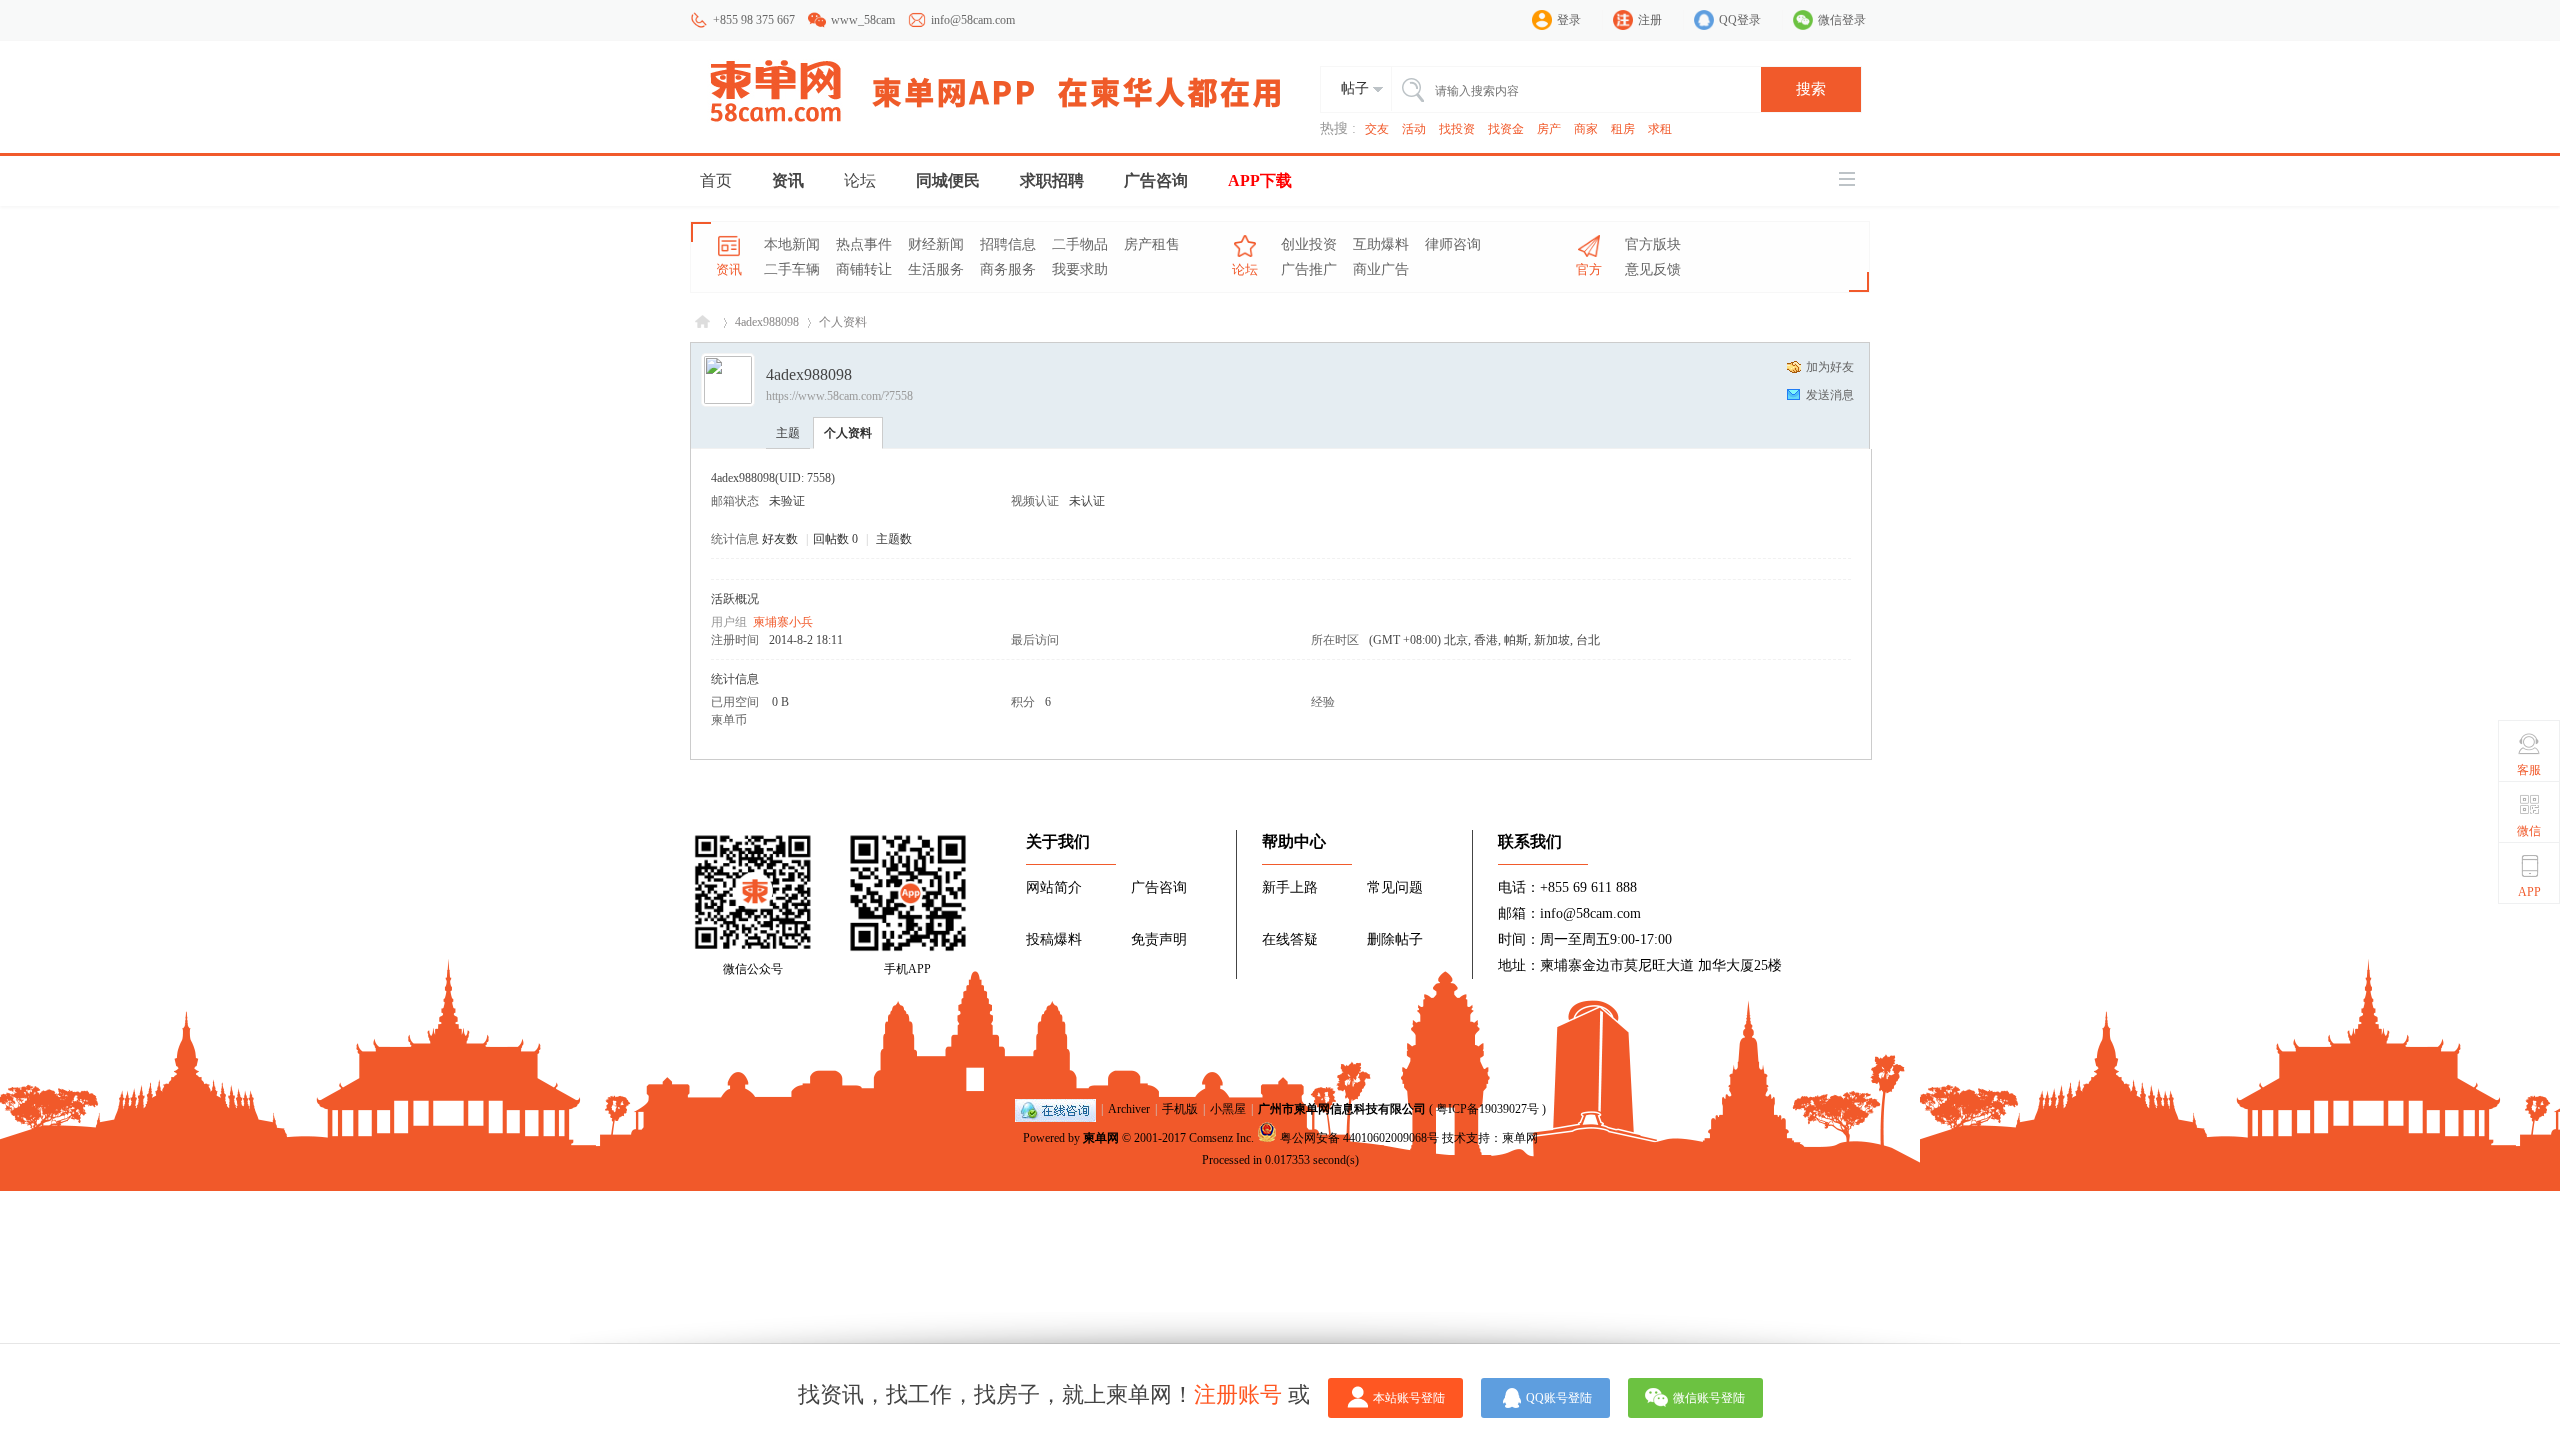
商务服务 (1008, 269)
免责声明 (1159, 939)
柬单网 (1101, 1138)
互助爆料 (1381, 244)
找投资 (1457, 129)
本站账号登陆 (1409, 1398)
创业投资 (1309, 244)
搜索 (1811, 89)
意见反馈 (1653, 269)
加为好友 (1830, 367)
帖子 (1355, 88)
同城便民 (948, 180)
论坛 (860, 180)
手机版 (1180, 1109)
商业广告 (1381, 269)
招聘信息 (1008, 244)
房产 (1549, 129)
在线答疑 (1290, 939)
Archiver (1129, 1109)
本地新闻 (792, 244)
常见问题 (1395, 887)
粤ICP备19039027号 (1487, 1109)
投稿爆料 (1054, 939)
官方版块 (1653, 244)
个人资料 (848, 433)
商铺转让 (864, 269)
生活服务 (936, 269)
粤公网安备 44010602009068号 (1359, 1138)
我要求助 (1080, 269)
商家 (1586, 129)
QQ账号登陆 (1559, 1398)
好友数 (781, 539)
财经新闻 (936, 244)
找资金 (1506, 129)
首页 (716, 180)
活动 (1414, 129)
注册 (1650, 20)
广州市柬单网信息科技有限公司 (1342, 1109)
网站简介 (1054, 887)
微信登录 (1842, 20)
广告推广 (1309, 269)
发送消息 (1830, 395)
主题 (788, 433)
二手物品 (1080, 244)
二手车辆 (792, 269)
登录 (1569, 20)
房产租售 (1152, 244)
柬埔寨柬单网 (702, 322)
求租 (1660, 129)
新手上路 (1290, 887)
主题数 (894, 539)
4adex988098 (767, 322)
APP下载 (1260, 180)
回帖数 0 (835, 539)
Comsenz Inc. (1221, 1138)
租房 (1623, 129)
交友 (1377, 129)
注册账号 (1238, 1394)
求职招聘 (1052, 180)
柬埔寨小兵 (783, 622)
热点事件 (864, 244)
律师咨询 (1453, 244)
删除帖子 (1395, 939)
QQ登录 (1740, 20)
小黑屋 (1228, 1109)
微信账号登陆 (1709, 1398)
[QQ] (1055, 1109)
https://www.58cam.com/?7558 (839, 396)
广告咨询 (1156, 180)
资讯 (788, 180)
